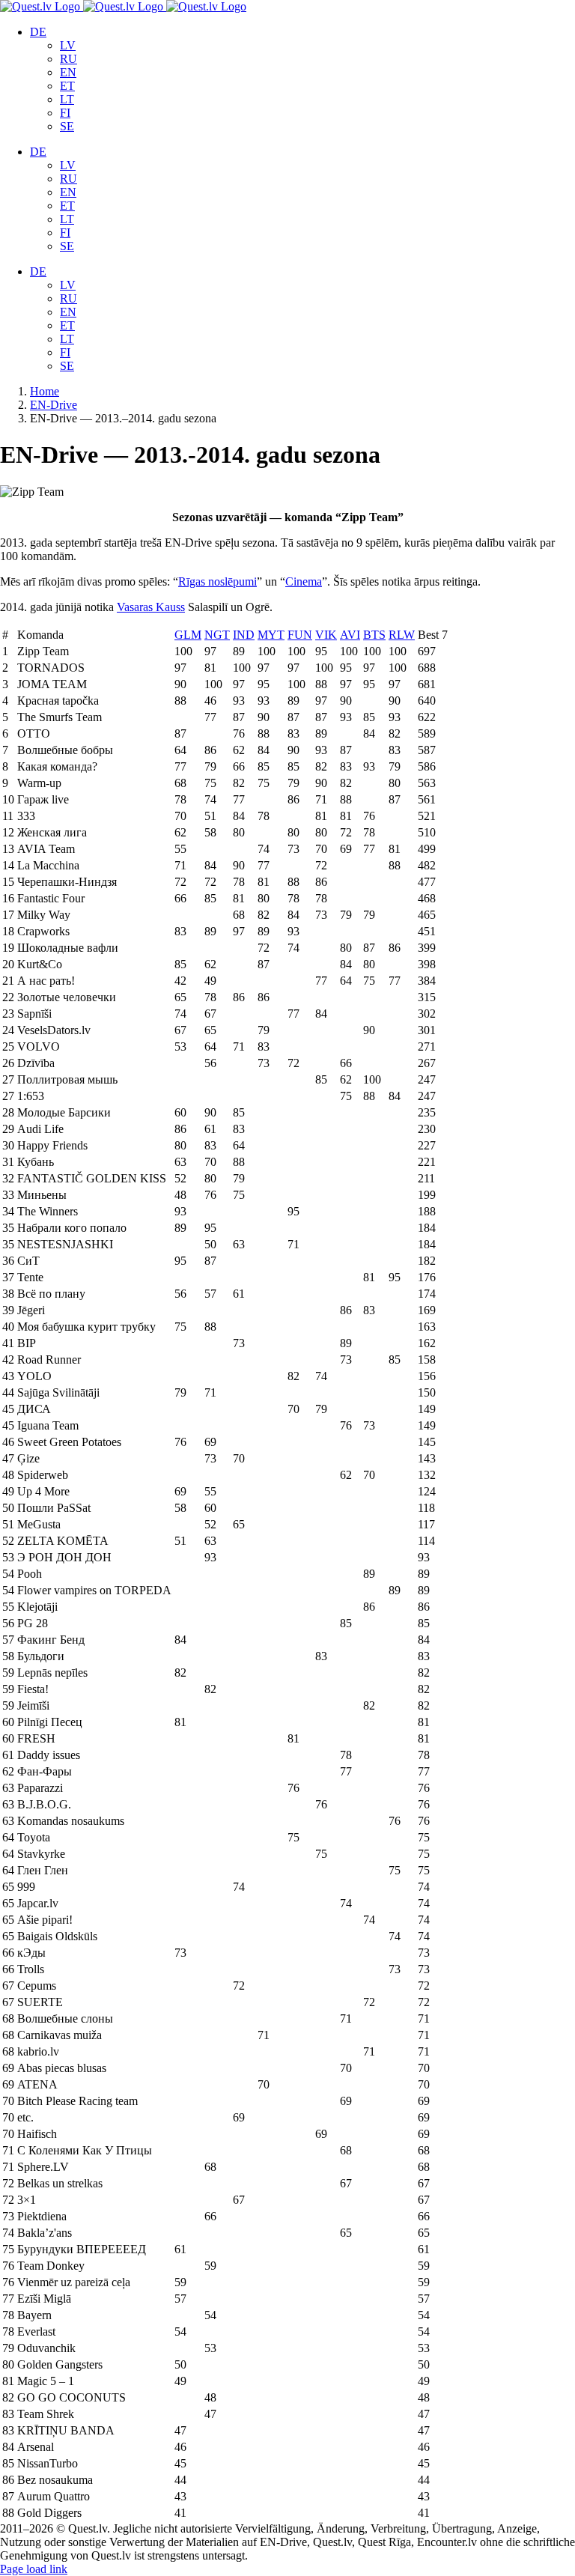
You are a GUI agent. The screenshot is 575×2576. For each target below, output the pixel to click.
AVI (350, 635)
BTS (374, 635)
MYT (271, 635)
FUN (300, 635)
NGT (217, 635)
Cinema (304, 581)
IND (244, 635)
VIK (326, 635)
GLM (188, 635)
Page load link (34, 2569)
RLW (402, 635)
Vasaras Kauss (151, 607)
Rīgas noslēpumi (217, 581)
